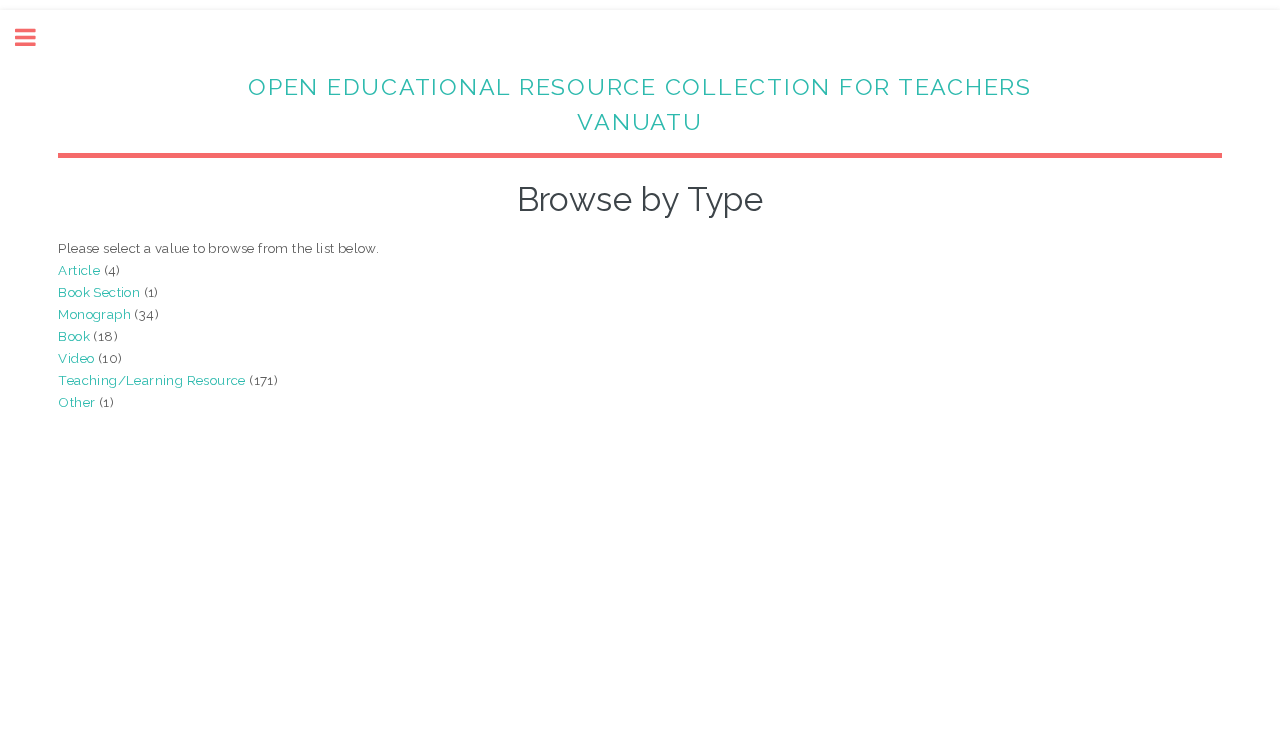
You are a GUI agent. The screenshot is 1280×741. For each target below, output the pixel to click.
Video (76, 358)
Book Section (99, 292)
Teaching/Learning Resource (151, 380)
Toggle (36, 37)
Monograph (94, 314)
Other (76, 402)
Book (74, 336)
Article (79, 270)
